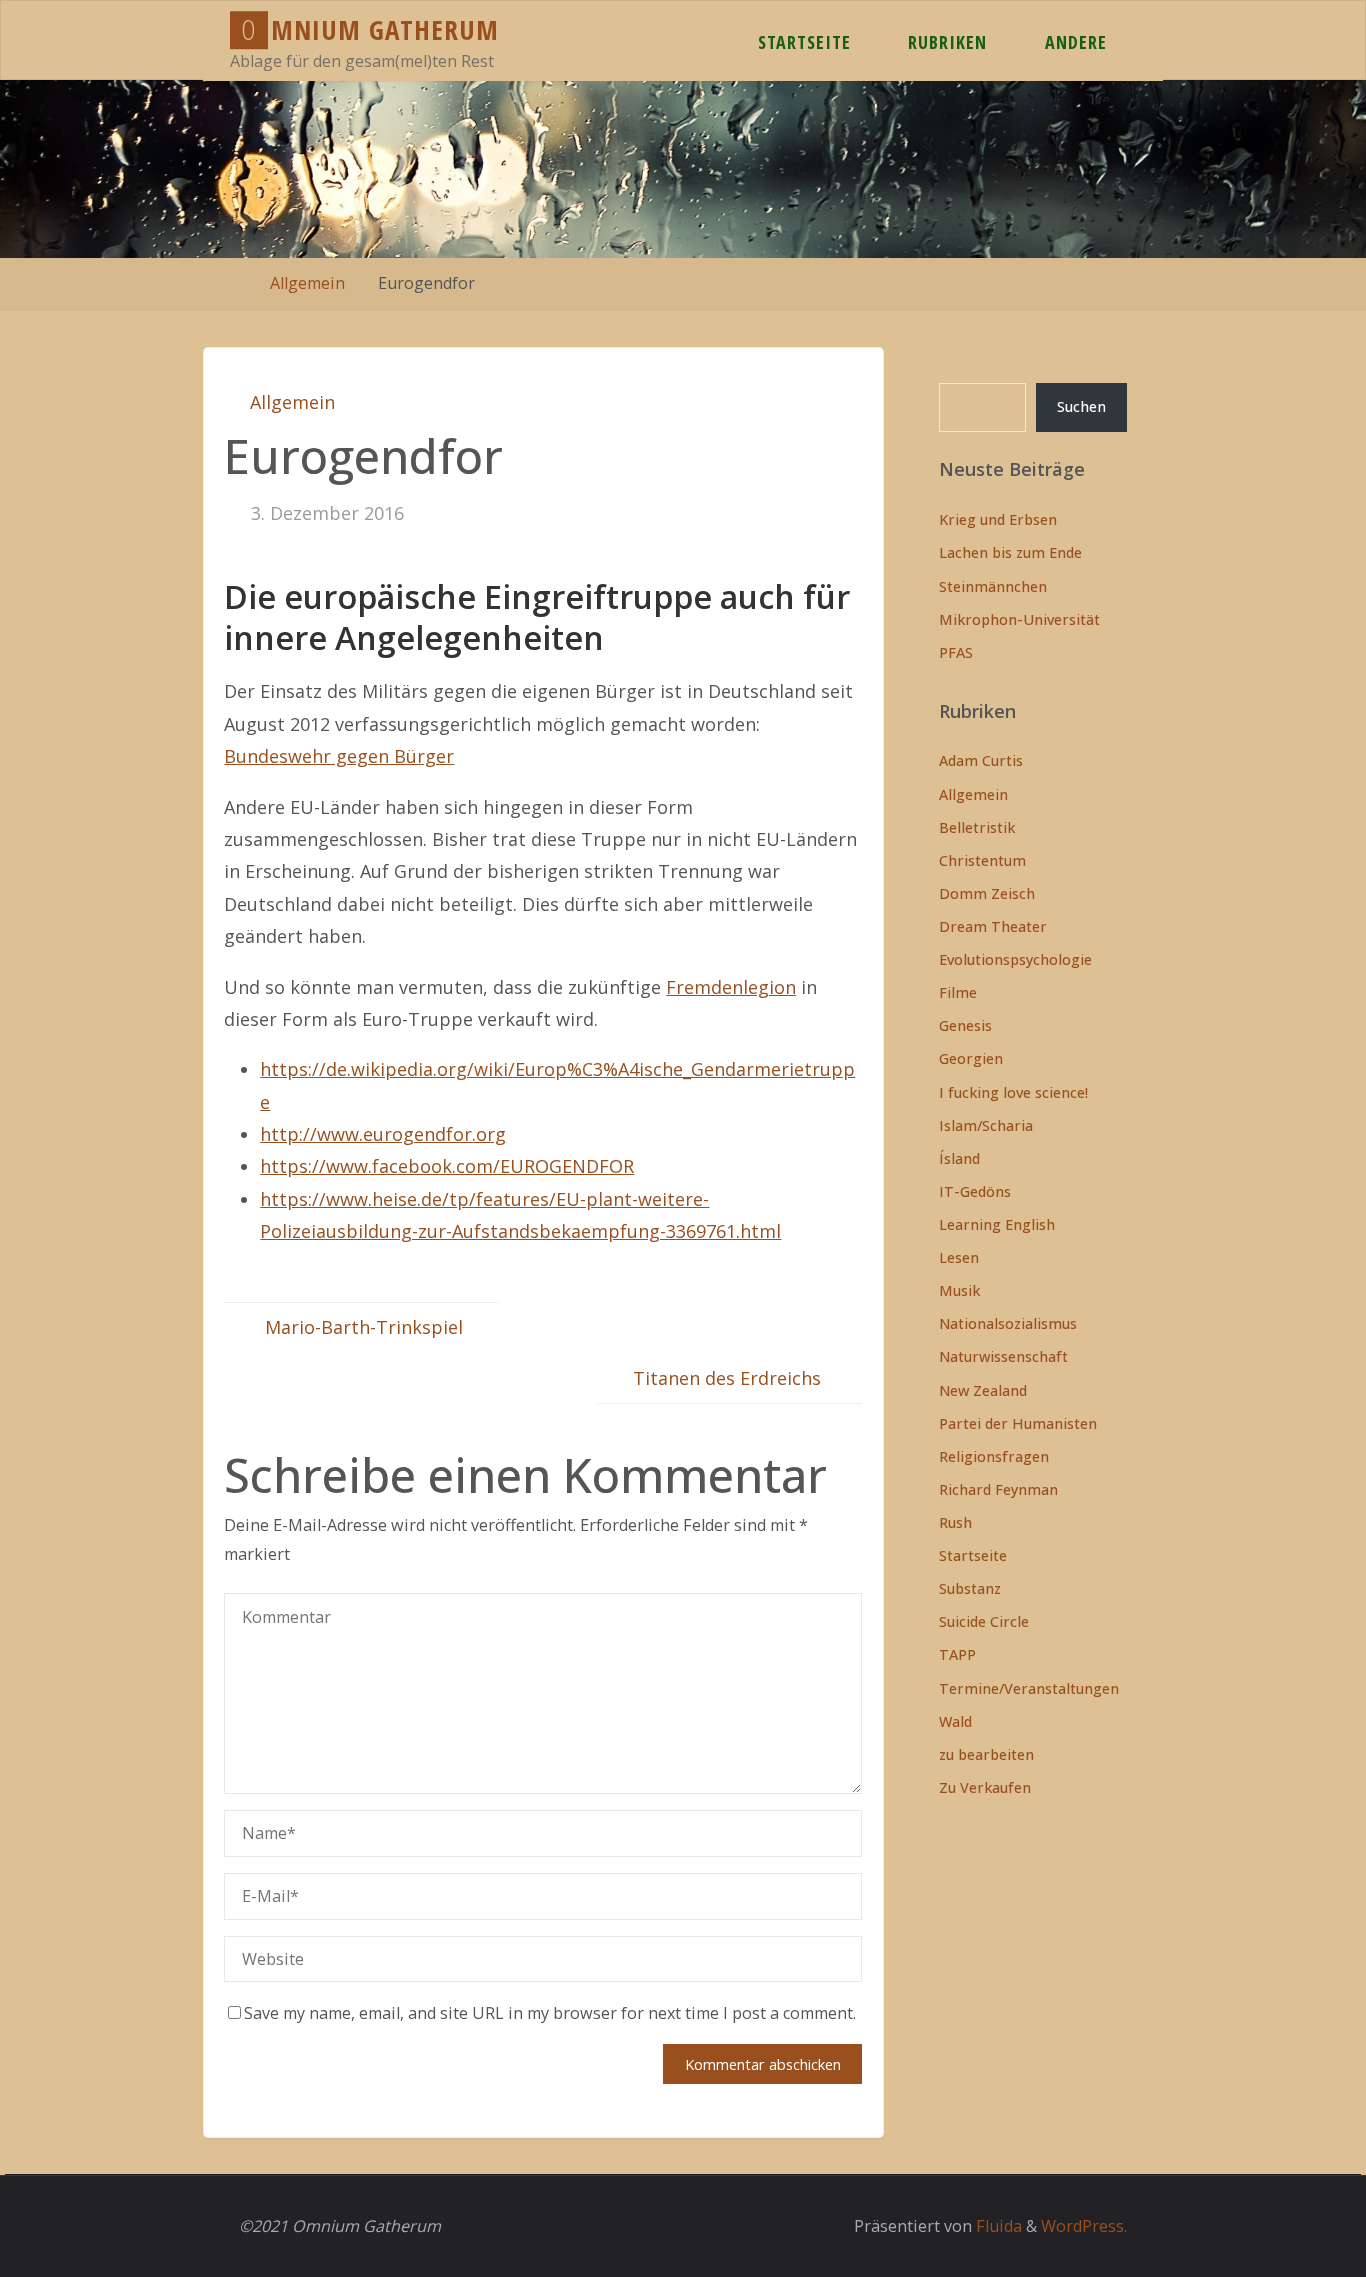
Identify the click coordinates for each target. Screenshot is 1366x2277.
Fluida (997, 2226)
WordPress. (1084, 2226)
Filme (958, 992)
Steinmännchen (993, 586)
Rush (955, 1522)
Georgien (971, 1058)
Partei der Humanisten (1018, 1423)
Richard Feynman (998, 1489)
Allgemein (307, 283)
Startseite (973, 1555)
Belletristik (977, 827)
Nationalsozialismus (1008, 1323)
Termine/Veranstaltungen (1029, 1688)
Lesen (959, 1257)
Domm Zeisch (987, 893)
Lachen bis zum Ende (1010, 552)
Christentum (982, 860)
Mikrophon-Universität (1019, 619)
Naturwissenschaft (1003, 1356)
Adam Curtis (981, 760)
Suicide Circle (984, 1621)
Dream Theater (993, 926)
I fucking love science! (1013, 1092)
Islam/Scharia (986, 1125)
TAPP (957, 1654)
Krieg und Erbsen (998, 519)
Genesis (965, 1025)
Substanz (970, 1588)
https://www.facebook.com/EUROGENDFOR (447, 1166)
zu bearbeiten (986, 1754)
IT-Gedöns (975, 1191)
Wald (955, 1721)
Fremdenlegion (731, 987)
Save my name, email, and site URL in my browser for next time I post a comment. (550, 2013)
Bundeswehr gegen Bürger (339, 756)
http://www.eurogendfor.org (383, 1134)
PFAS (956, 652)
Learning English (997, 1224)
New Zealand (983, 1390)
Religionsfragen (994, 1456)
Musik (959, 1290)
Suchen (1081, 406)
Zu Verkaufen (985, 1787)
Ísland (959, 1158)
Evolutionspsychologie (1015, 959)
